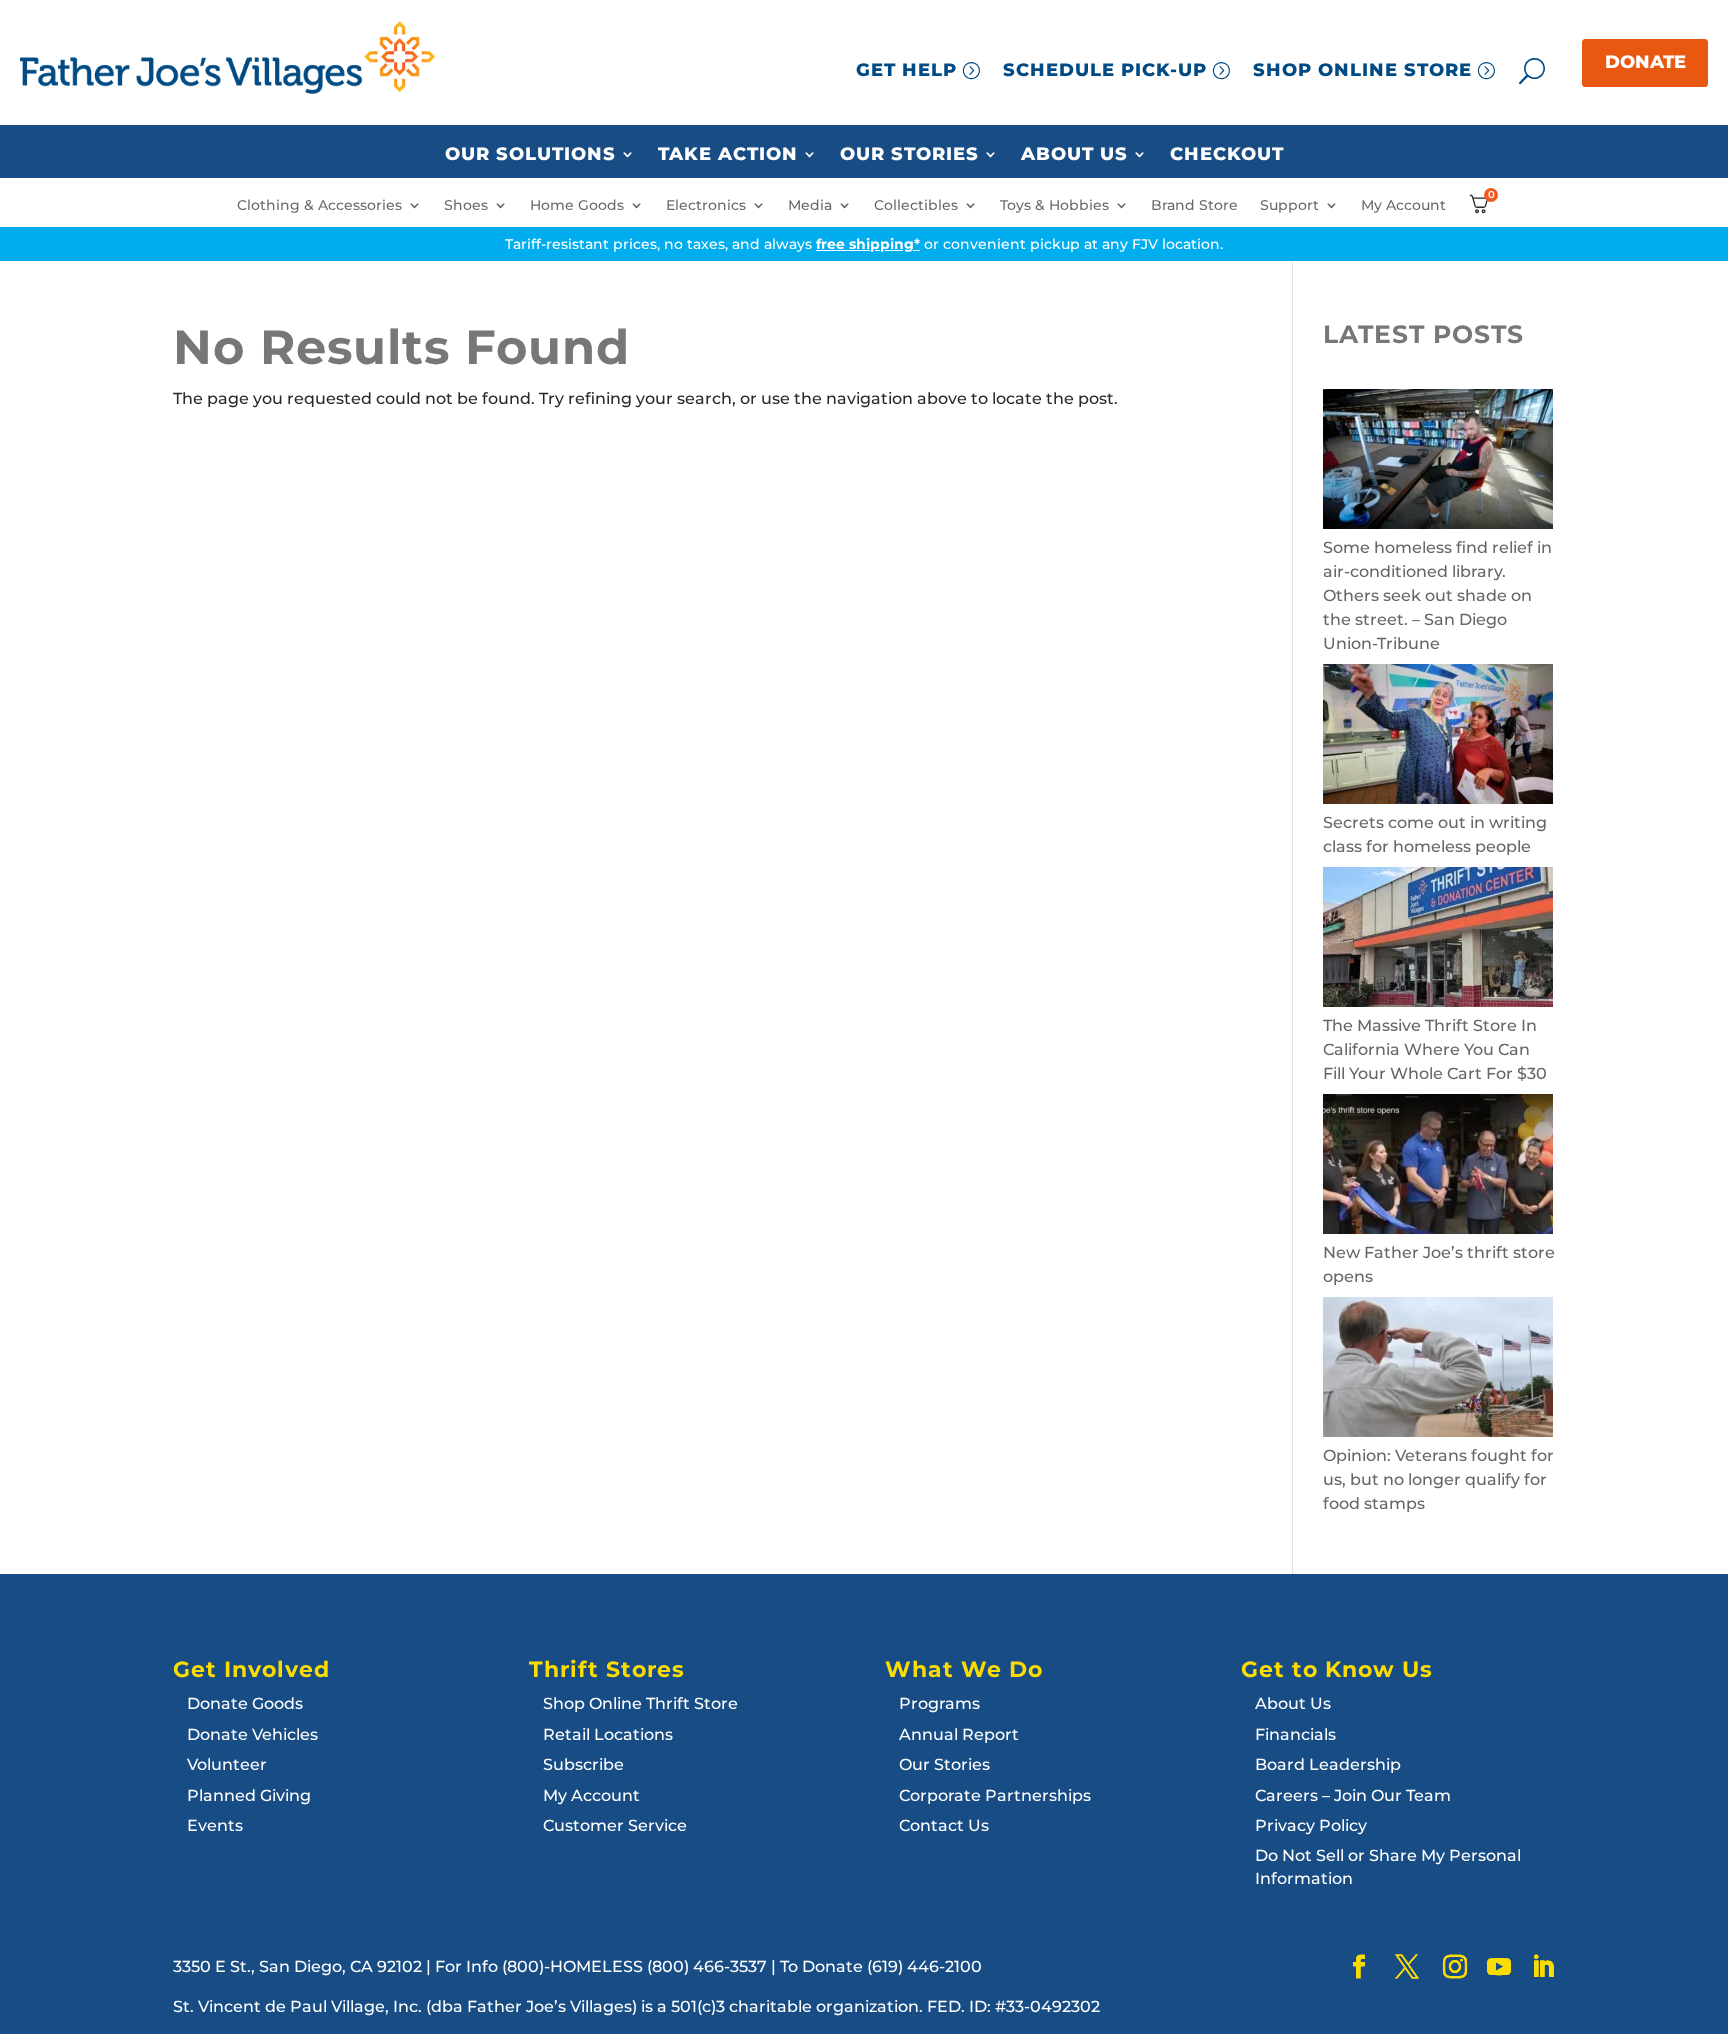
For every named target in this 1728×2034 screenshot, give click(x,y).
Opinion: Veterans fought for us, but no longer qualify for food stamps (1438, 1479)
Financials (1295, 1734)
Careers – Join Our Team (1353, 1795)
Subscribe (583, 1764)
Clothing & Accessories (319, 205)
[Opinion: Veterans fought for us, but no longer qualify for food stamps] (1438, 1370)
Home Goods (577, 205)
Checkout (1227, 155)
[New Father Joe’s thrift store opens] (1438, 1167)
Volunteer (227, 1764)
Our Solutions (530, 155)
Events (215, 1825)
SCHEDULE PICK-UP (1105, 70)
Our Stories (909, 155)
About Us (1074, 155)
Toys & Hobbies (1054, 205)
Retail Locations (608, 1734)
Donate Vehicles (252, 1734)
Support (1289, 205)
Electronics (706, 205)
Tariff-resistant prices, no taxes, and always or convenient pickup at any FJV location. (864, 244)
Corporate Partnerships (995, 1795)
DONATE (1645, 62)
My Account (1403, 205)
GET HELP (906, 70)
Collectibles (916, 205)
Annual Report (959, 1734)
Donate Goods (245, 1703)
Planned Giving (249, 1795)
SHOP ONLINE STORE (1362, 70)
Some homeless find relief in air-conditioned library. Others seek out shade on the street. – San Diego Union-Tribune (1437, 595)
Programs (939, 1703)
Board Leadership (1328, 1764)
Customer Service (615, 1825)
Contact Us (944, 1825)
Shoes (466, 205)
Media (810, 205)
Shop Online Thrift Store (640, 1703)
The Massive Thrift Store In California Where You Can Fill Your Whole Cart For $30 (1435, 1049)
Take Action (728, 155)
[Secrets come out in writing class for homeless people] (1438, 737)
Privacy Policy (1311, 1825)
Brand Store (1194, 205)
